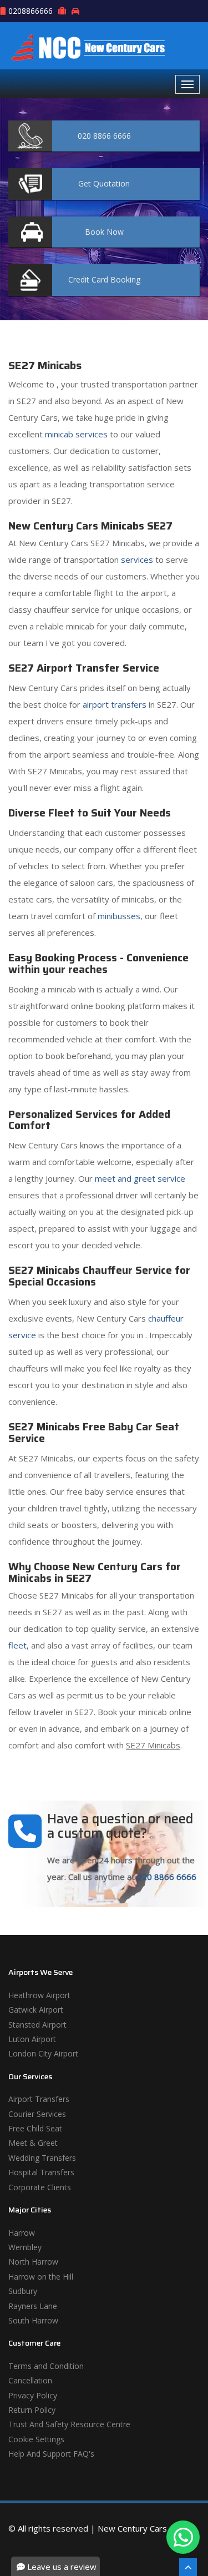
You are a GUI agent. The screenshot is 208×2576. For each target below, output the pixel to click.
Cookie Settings (36, 2439)
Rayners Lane (33, 2306)
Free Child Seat (35, 2128)
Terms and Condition (46, 2366)
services (137, 559)
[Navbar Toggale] (187, 84)
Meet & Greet (33, 2143)
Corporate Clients (40, 2187)
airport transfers (115, 704)
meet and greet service (140, 1178)
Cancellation (30, 2380)
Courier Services (37, 2114)
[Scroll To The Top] (188, 2567)
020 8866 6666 (167, 1877)
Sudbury (23, 2291)
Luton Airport (32, 2039)
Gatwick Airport (36, 2010)
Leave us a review (61, 2567)
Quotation (104, 183)
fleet (17, 1645)
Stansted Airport (37, 2025)
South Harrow (33, 2320)
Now (104, 232)
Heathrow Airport (39, 1995)
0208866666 (31, 11)
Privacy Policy (33, 2395)
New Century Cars (132, 2528)
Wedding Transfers (42, 2158)
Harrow (22, 2233)
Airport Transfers (39, 2099)
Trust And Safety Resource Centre (69, 2424)
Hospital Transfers (41, 2172)
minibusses (119, 916)
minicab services (76, 434)
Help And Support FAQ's (51, 2454)
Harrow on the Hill (41, 2277)
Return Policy (32, 2410)
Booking (104, 279)
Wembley (25, 2247)
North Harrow (33, 2262)
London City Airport (43, 2053)
